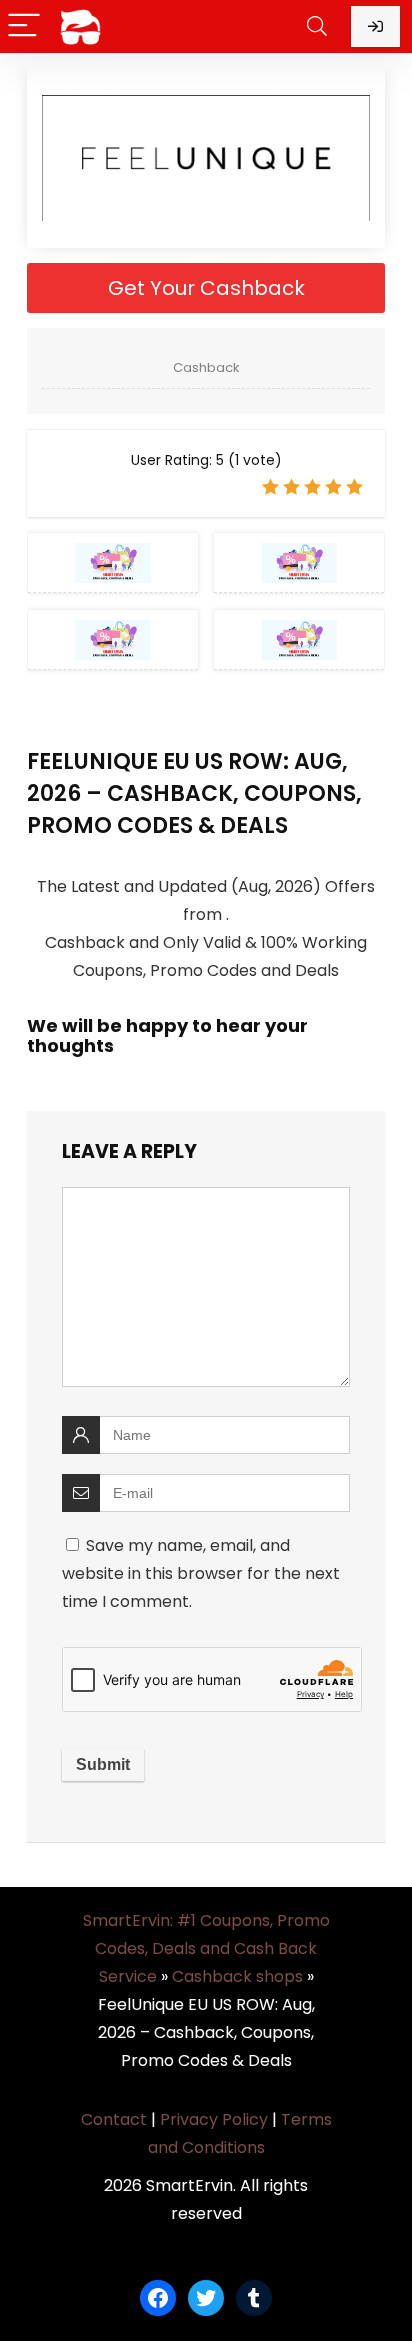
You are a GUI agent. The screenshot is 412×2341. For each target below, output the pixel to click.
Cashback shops (237, 1976)
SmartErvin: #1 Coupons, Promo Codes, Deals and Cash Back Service (206, 1948)
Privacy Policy (214, 2119)
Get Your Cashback (206, 288)
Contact (114, 2119)
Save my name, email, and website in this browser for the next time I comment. (201, 1573)
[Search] (317, 26)
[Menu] (24, 26)
